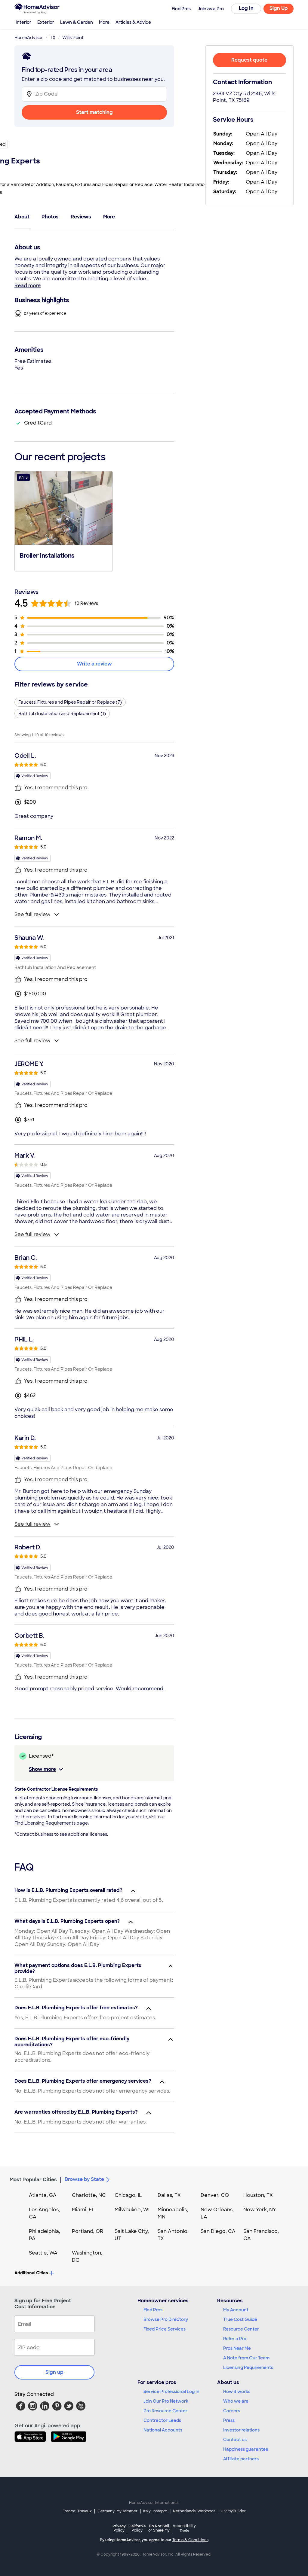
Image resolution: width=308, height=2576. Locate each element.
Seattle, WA (43, 2253)
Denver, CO (215, 2195)
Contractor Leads (162, 2420)
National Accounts (163, 2430)
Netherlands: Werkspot (194, 2511)
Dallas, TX (169, 2195)
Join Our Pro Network (166, 2401)
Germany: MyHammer (117, 2511)
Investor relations (241, 2430)
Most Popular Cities (33, 2180)
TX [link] (53, 38)
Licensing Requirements (248, 2367)
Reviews (81, 217)
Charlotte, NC (89, 2195)
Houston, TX (258, 2195)
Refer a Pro (235, 2339)
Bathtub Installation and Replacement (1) (62, 714)
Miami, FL (83, 2210)
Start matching (94, 112)
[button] (64, 521)
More (104, 22)
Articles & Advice (133, 22)
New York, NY (260, 2210)
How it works (237, 2392)
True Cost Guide (240, 2319)
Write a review (94, 664)
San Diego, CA (218, 2231)
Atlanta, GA (43, 2195)
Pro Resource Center (165, 2411)
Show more (42, 1769)
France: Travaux (77, 2511)
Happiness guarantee (246, 2449)
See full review (32, 914)
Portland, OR (88, 2231)
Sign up (54, 2372)
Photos (50, 217)
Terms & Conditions (190, 2540)
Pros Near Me (237, 2348)
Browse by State (84, 2179)
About (22, 217)
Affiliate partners (241, 2459)
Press (229, 2420)
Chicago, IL (128, 2195)
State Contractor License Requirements (56, 1789)
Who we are (236, 2401)
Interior (23, 22)
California (137, 2528)
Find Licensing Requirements (45, 1823)
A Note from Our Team (246, 2358)
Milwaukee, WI (132, 2210)
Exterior (46, 22)
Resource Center (241, 2329)
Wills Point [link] (73, 38)
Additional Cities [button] (31, 2273)
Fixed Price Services (165, 2329)
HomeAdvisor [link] (29, 38)
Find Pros (153, 2310)
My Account (236, 2310)
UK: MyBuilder (233, 2511)
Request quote (249, 60)
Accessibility (184, 2529)
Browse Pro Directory (166, 2319)
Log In (246, 8)
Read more (28, 286)
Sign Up (279, 8)
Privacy (119, 2528)
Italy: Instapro (155, 2511)
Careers (232, 2411)
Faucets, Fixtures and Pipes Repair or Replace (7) (70, 702)
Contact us (235, 2440)
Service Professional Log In (171, 2392)
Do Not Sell (159, 2528)
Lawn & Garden (77, 22)
